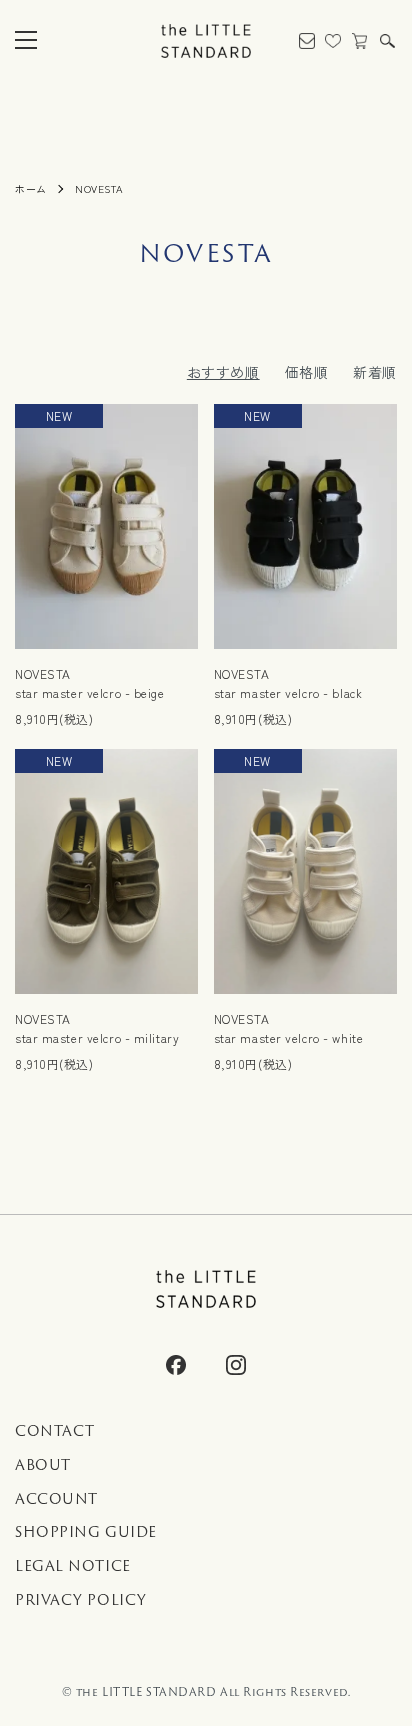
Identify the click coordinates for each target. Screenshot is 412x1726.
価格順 (307, 372)
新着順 (375, 372)
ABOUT (43, 1465)
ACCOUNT (56, 1499)
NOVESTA (99, 188)
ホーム (31, 188)
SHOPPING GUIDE (86, 1532)
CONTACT (55, 1431)
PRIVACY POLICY (81, 1600)
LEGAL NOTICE (73, 1566)
